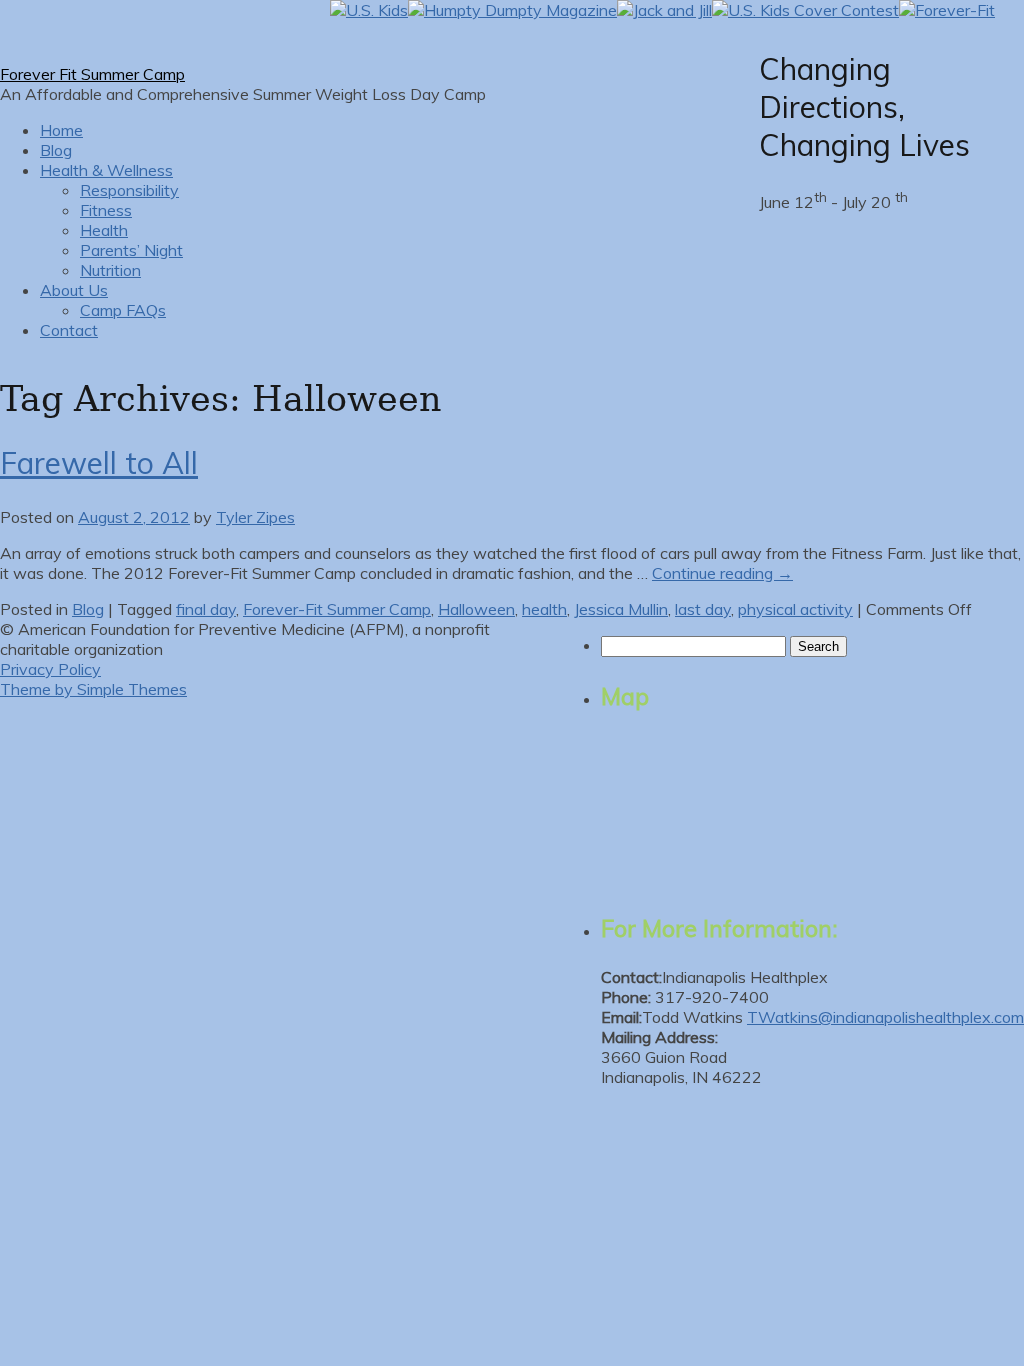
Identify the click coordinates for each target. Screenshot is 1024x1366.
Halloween (476, 609)
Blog (56, 150)
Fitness (106, 210)
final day (206, 609)
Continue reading (722, 573)
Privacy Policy (50, 669)
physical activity (795, 609)
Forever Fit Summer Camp (92, 74)
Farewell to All (99, 463)
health (544, 609)
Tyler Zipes (255, 517)
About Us (74, 290)
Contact (69, 330)
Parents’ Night (131, 250)
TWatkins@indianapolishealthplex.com (885, 1017)
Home (61, 130)
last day (703, 609)
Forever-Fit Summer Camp (337, 609)
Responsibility (129, 190)
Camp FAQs (123, 310)
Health (104, 230)
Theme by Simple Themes (93, 689)
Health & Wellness (106, 170)
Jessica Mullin (621, 609)
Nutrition (110, 270)
